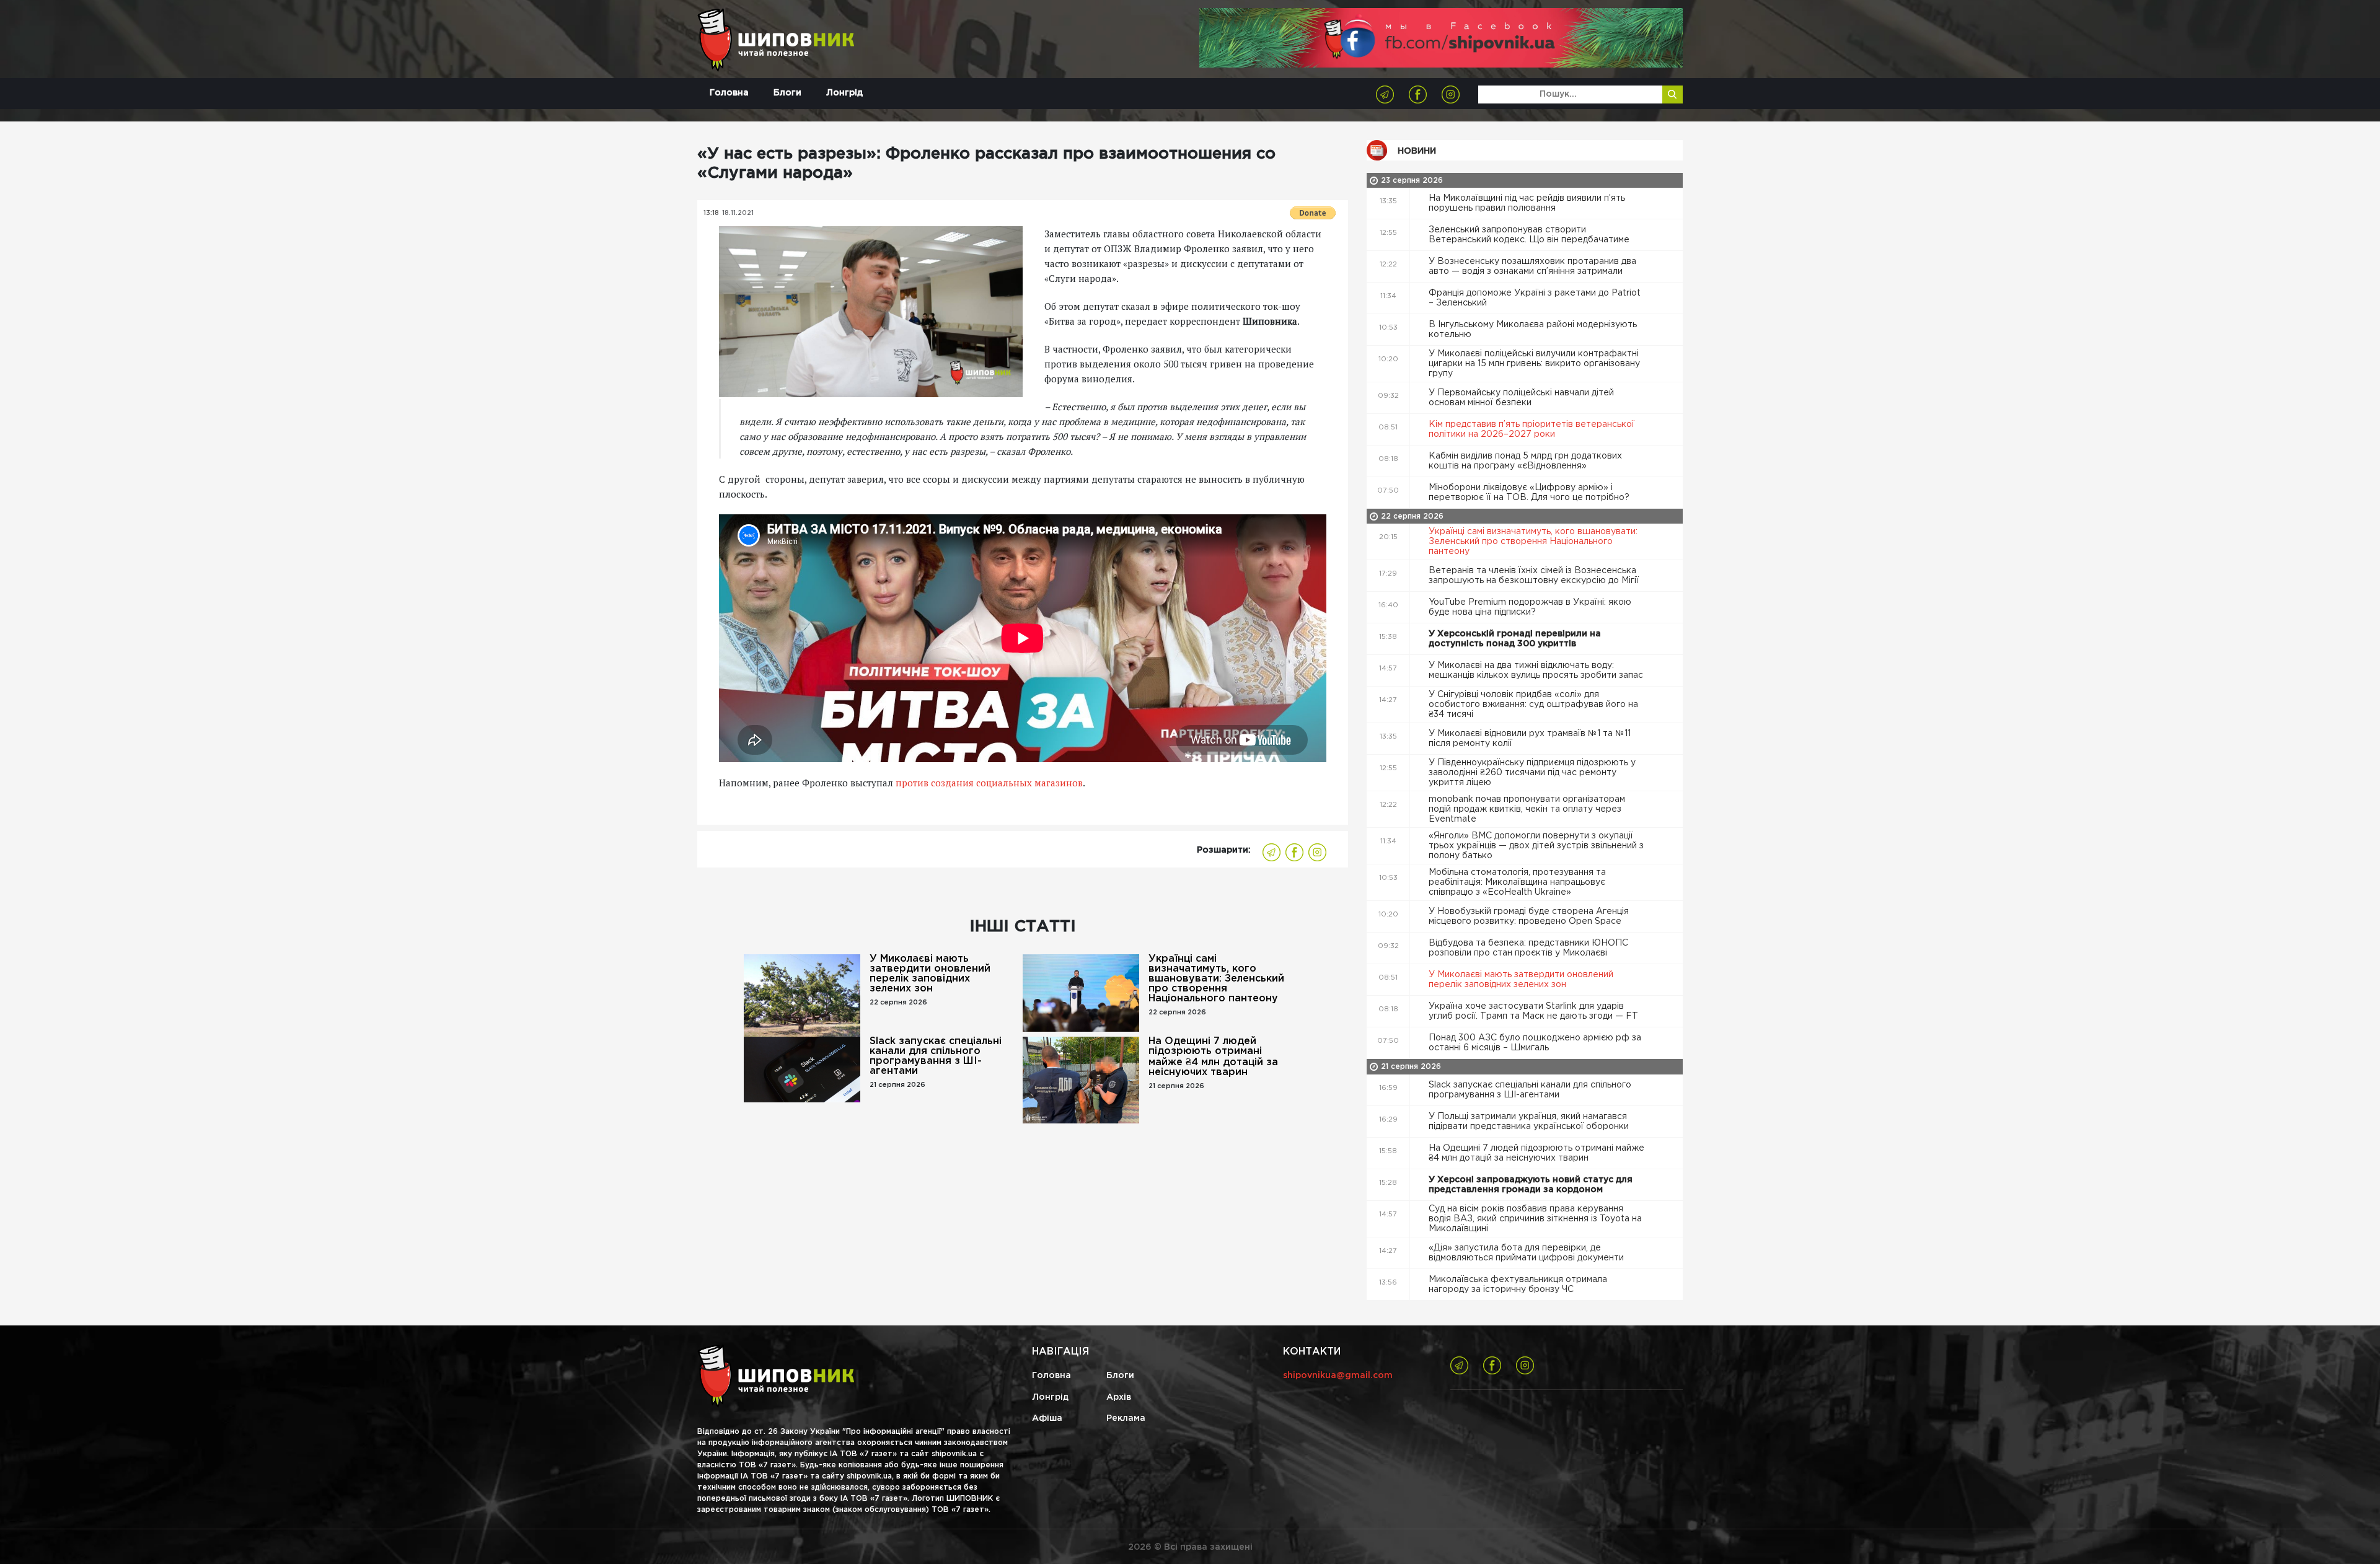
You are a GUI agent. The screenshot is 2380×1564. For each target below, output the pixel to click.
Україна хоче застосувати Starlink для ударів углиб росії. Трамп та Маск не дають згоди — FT (1535, 1011)
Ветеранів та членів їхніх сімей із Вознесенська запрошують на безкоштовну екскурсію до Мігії (1535, 576)
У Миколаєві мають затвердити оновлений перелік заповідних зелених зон (930, 974)
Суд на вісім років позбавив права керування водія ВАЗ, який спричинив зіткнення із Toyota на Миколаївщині (1535, 1219)
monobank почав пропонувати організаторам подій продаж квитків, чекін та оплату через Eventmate (1527, 809)
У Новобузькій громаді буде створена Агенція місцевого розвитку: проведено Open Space (1529, 916)
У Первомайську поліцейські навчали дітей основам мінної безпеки (1521, 398)
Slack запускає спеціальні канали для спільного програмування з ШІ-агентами (936, 1056)
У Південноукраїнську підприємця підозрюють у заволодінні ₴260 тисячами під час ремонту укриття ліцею (1532, 773)
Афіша (1047, 1418)
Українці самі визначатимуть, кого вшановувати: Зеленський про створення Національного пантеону (1216, 979)
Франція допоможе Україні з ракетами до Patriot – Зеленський (1535, 298)
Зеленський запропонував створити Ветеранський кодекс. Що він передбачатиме (1530, 235)
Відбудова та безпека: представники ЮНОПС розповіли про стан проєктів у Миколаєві (1528, 948)
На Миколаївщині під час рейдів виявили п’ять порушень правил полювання (1527, 203)
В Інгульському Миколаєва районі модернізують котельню (1533, 330)
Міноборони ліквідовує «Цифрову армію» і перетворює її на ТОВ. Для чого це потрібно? (1530, 493)
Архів (1119, 1397)
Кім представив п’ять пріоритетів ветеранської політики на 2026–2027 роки (1532, 429)
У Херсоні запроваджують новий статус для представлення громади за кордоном (1531, 1185)
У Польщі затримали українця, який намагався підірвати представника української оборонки (1530, 1122)
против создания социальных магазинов (989, 783)
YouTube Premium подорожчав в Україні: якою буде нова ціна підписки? (1530, 607)
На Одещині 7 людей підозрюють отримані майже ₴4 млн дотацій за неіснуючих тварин (1213, 1057)
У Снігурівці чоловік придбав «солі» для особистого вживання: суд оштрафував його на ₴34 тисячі (1533, 705)
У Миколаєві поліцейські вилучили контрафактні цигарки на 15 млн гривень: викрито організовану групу (1534, 364)
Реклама (1126, 1418)
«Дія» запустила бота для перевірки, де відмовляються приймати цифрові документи (1527, 1253)
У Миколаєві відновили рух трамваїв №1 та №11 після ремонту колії (1530, 739)
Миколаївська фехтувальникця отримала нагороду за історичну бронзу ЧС (1518, 1285)
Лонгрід (844, 93)
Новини (1417, 151)
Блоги (787, 93)
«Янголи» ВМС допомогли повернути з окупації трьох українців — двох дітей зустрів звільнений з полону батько (1536, 846)
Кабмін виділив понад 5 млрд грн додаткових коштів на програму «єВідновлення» (1525, 461)
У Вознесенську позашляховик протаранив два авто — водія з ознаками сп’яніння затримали (1532, 266)
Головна (729, 93)
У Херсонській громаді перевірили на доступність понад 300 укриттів (1515, 639)
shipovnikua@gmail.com (1338, 1376)
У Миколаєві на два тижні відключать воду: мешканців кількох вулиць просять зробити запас (1537, 670)
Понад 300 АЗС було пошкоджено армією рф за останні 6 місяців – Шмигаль (1535, 1043)
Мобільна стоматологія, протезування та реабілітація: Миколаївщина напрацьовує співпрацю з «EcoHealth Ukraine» (1517, 882)
